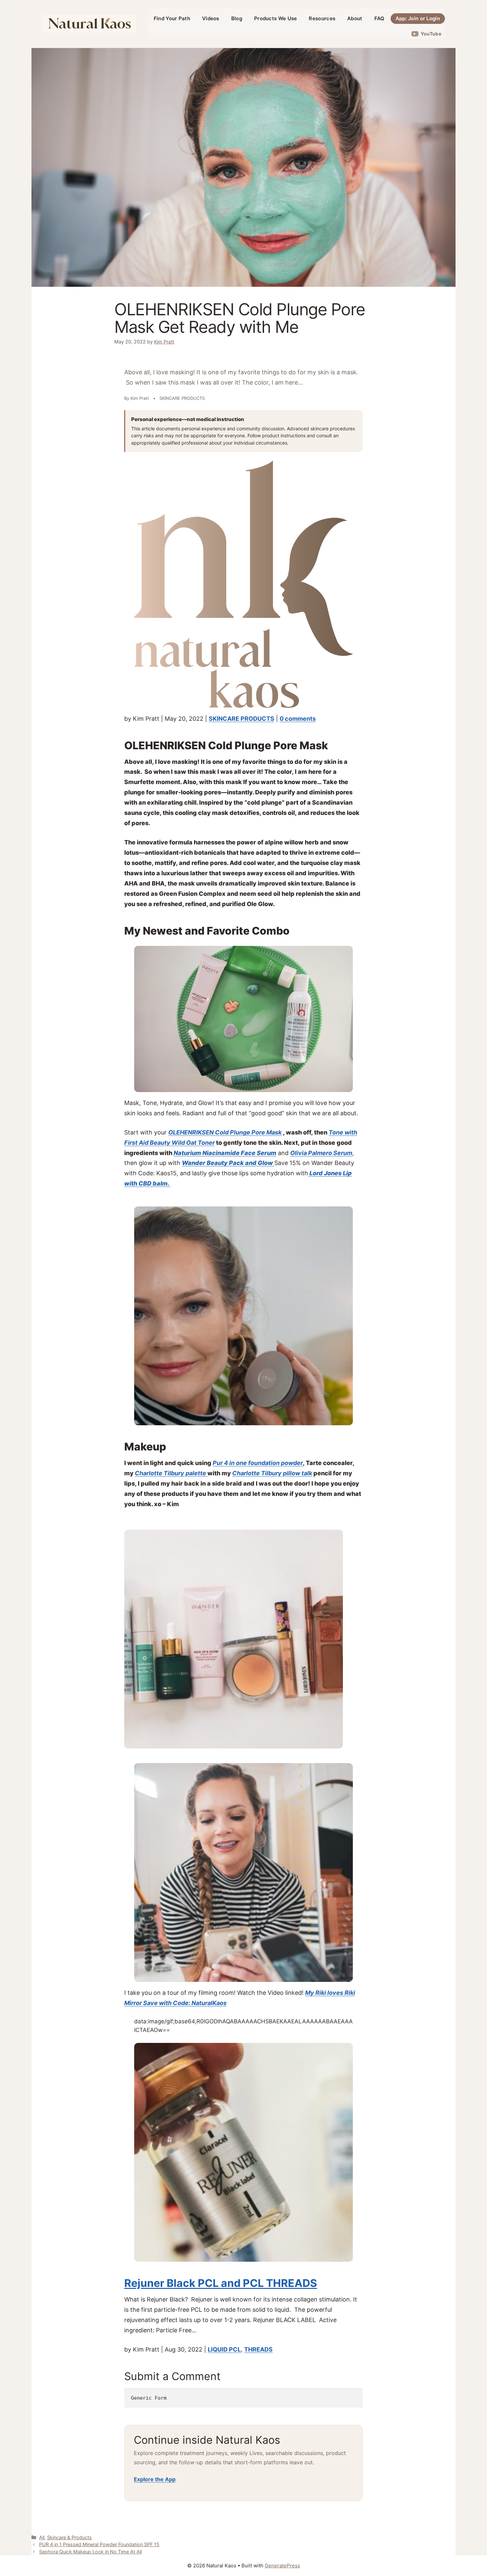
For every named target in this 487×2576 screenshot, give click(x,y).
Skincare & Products (69, 2537)
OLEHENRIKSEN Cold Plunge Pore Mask (225, 1132)
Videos (211, 18)
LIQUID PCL (224, 2349)
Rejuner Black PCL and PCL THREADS (221, 2283)
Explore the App (155, 2479)
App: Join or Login (418, 18)
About (355, 18)
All (42, 2537)
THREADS (258, 2349)
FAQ (379, 18)
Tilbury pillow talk (287, 1473)
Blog (237, 18)
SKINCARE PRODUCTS (242, 719)
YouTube (431, 34)
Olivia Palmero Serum (321, 1153)
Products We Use (276, 18)
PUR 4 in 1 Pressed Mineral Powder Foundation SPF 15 (99, 2544)
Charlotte (247, 1473)
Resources (322, 18)
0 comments (298, 719)
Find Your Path (172, 18)
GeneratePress (282, 2566)
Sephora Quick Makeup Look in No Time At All (90, 2552)
